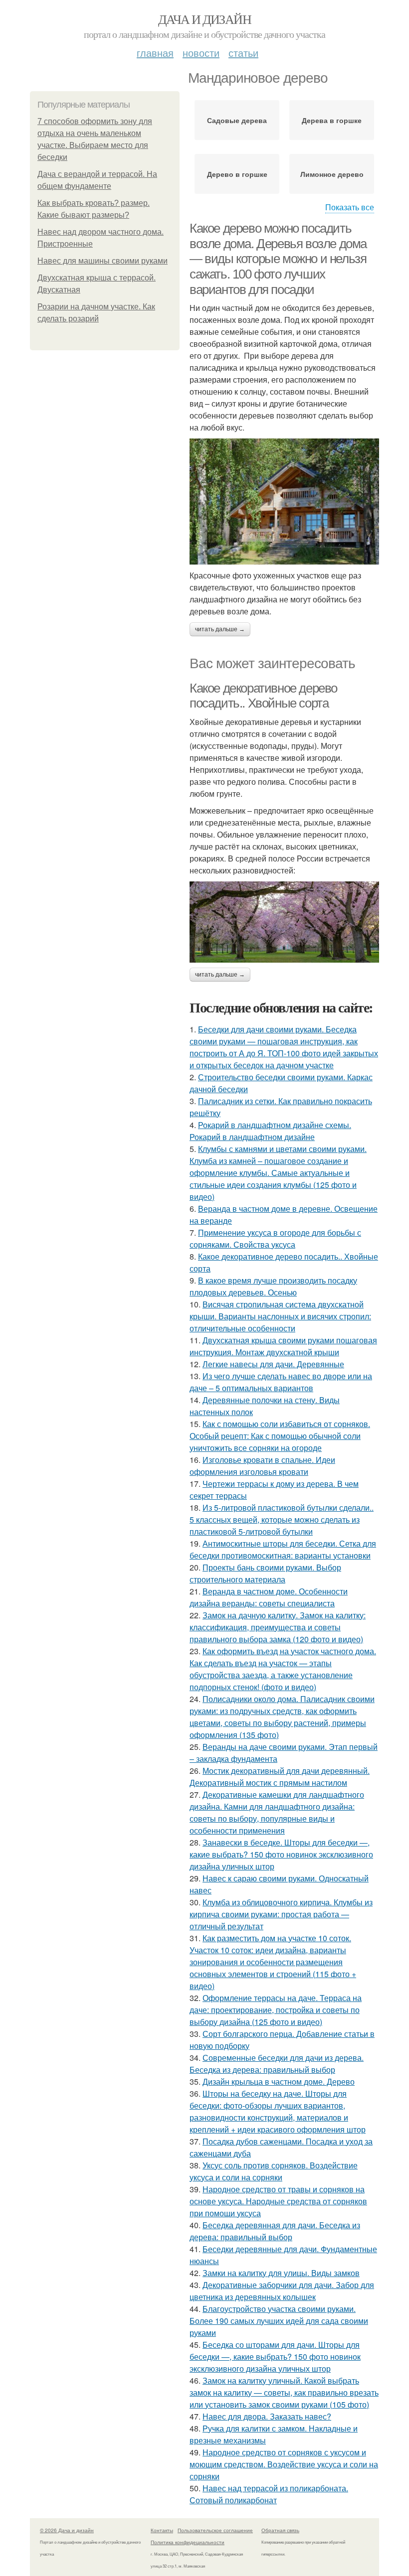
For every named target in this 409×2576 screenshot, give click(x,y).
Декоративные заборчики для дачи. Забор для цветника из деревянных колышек (282, 2291)
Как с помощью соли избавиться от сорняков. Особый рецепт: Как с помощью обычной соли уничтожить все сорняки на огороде (280, 1436)
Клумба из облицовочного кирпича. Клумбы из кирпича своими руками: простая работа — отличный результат (281, 1914)
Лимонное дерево (332, 174)
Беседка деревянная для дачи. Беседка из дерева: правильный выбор (275, 2231)
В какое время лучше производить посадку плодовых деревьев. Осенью (273, 1286)
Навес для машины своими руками (102, 261)
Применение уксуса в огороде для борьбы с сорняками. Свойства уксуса (275, 1238)
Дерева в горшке (332, 120)
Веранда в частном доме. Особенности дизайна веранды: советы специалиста (269, 1597)
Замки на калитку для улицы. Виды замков (281, 2273)
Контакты (162, 2530)
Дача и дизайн (204, 19)
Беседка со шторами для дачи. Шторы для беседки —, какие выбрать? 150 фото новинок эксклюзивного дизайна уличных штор (275, 2357)
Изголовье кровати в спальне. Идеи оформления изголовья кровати (262, 1466)
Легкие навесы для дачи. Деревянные (273, 1364)
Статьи (243, 53)
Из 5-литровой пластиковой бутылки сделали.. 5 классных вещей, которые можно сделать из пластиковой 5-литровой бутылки (282, 1519)
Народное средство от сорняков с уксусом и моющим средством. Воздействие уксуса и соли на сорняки (284, 2464)
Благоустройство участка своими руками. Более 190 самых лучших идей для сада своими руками (279, 2321)
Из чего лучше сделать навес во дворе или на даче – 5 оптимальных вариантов (281, 1382)
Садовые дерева (237, 120)
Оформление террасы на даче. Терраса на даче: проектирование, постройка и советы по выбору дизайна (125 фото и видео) (276, 2010)
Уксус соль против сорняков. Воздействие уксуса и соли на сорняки (274, 2171)
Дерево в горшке (237, 174)
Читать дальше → (220, 629)
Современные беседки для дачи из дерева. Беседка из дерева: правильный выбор (277, 2064)
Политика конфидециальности (188, 2542)
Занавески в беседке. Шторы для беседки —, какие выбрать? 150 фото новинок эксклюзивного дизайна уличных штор (281, 1854)
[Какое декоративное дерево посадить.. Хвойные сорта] (284, 922)
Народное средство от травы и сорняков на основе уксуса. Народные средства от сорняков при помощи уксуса (278, 2201)
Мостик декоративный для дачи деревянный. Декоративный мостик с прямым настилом (280, 1777)
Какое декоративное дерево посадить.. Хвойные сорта (263, 696)
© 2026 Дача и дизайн (67, 2530)
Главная (155, 53)
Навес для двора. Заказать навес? (267, 2416)
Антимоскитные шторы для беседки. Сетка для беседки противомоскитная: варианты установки (283, 1549)
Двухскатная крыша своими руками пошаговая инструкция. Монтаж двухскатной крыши (283, 1346)
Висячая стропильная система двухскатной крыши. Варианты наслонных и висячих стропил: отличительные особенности (280, 1316)
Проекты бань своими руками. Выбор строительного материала (265, 1573)
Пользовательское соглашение (215, 2530)
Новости (201, 53)
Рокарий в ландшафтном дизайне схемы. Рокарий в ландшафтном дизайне (270, 1131)
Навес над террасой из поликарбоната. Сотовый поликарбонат (269, 2494)
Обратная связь (280, 2530)
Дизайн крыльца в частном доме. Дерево (279, 2081)
